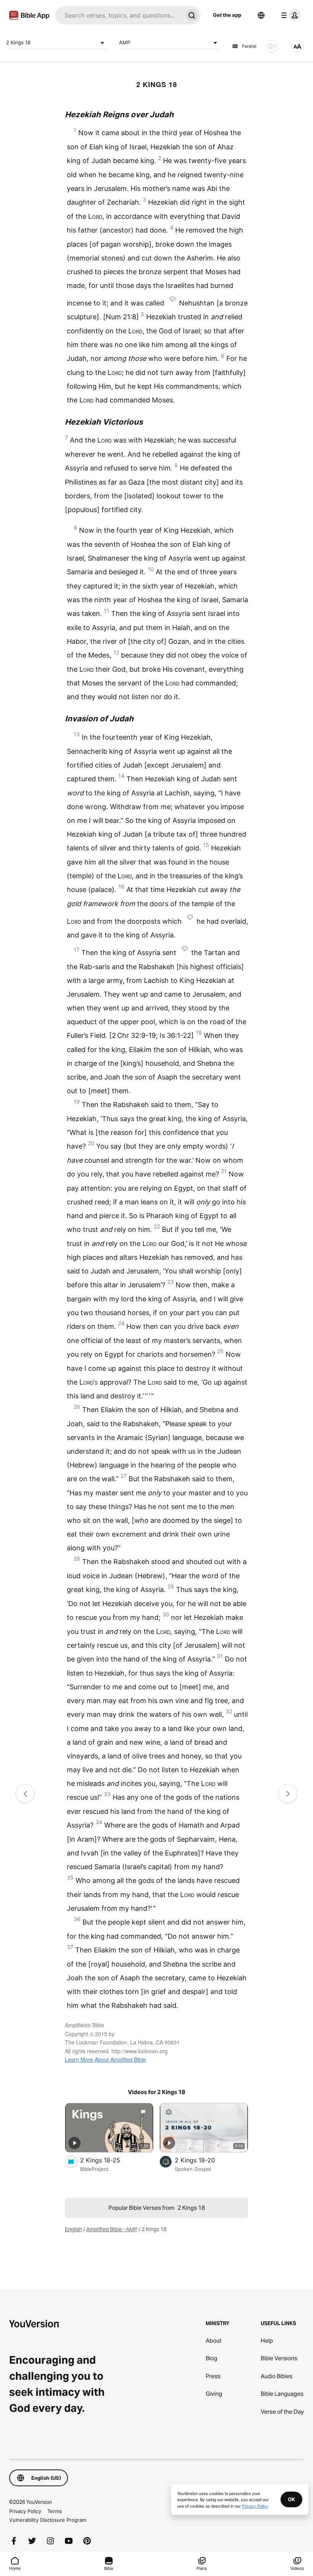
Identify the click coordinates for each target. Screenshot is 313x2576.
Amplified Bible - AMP (112, 2229)
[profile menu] (289, 15)
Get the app (227, 15)
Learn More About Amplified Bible (105, 2059)
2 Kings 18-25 (108, 2160)
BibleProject (94, 2169)
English (73, 2229)
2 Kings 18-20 (202, 2160)
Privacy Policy (25, 2511)
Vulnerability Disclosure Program (48, 2520)
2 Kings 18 (18, 42)
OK (291, 2499)
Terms (55, 2511)
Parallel (249, 46)
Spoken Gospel (193, 2169)
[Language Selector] (261, 15)
